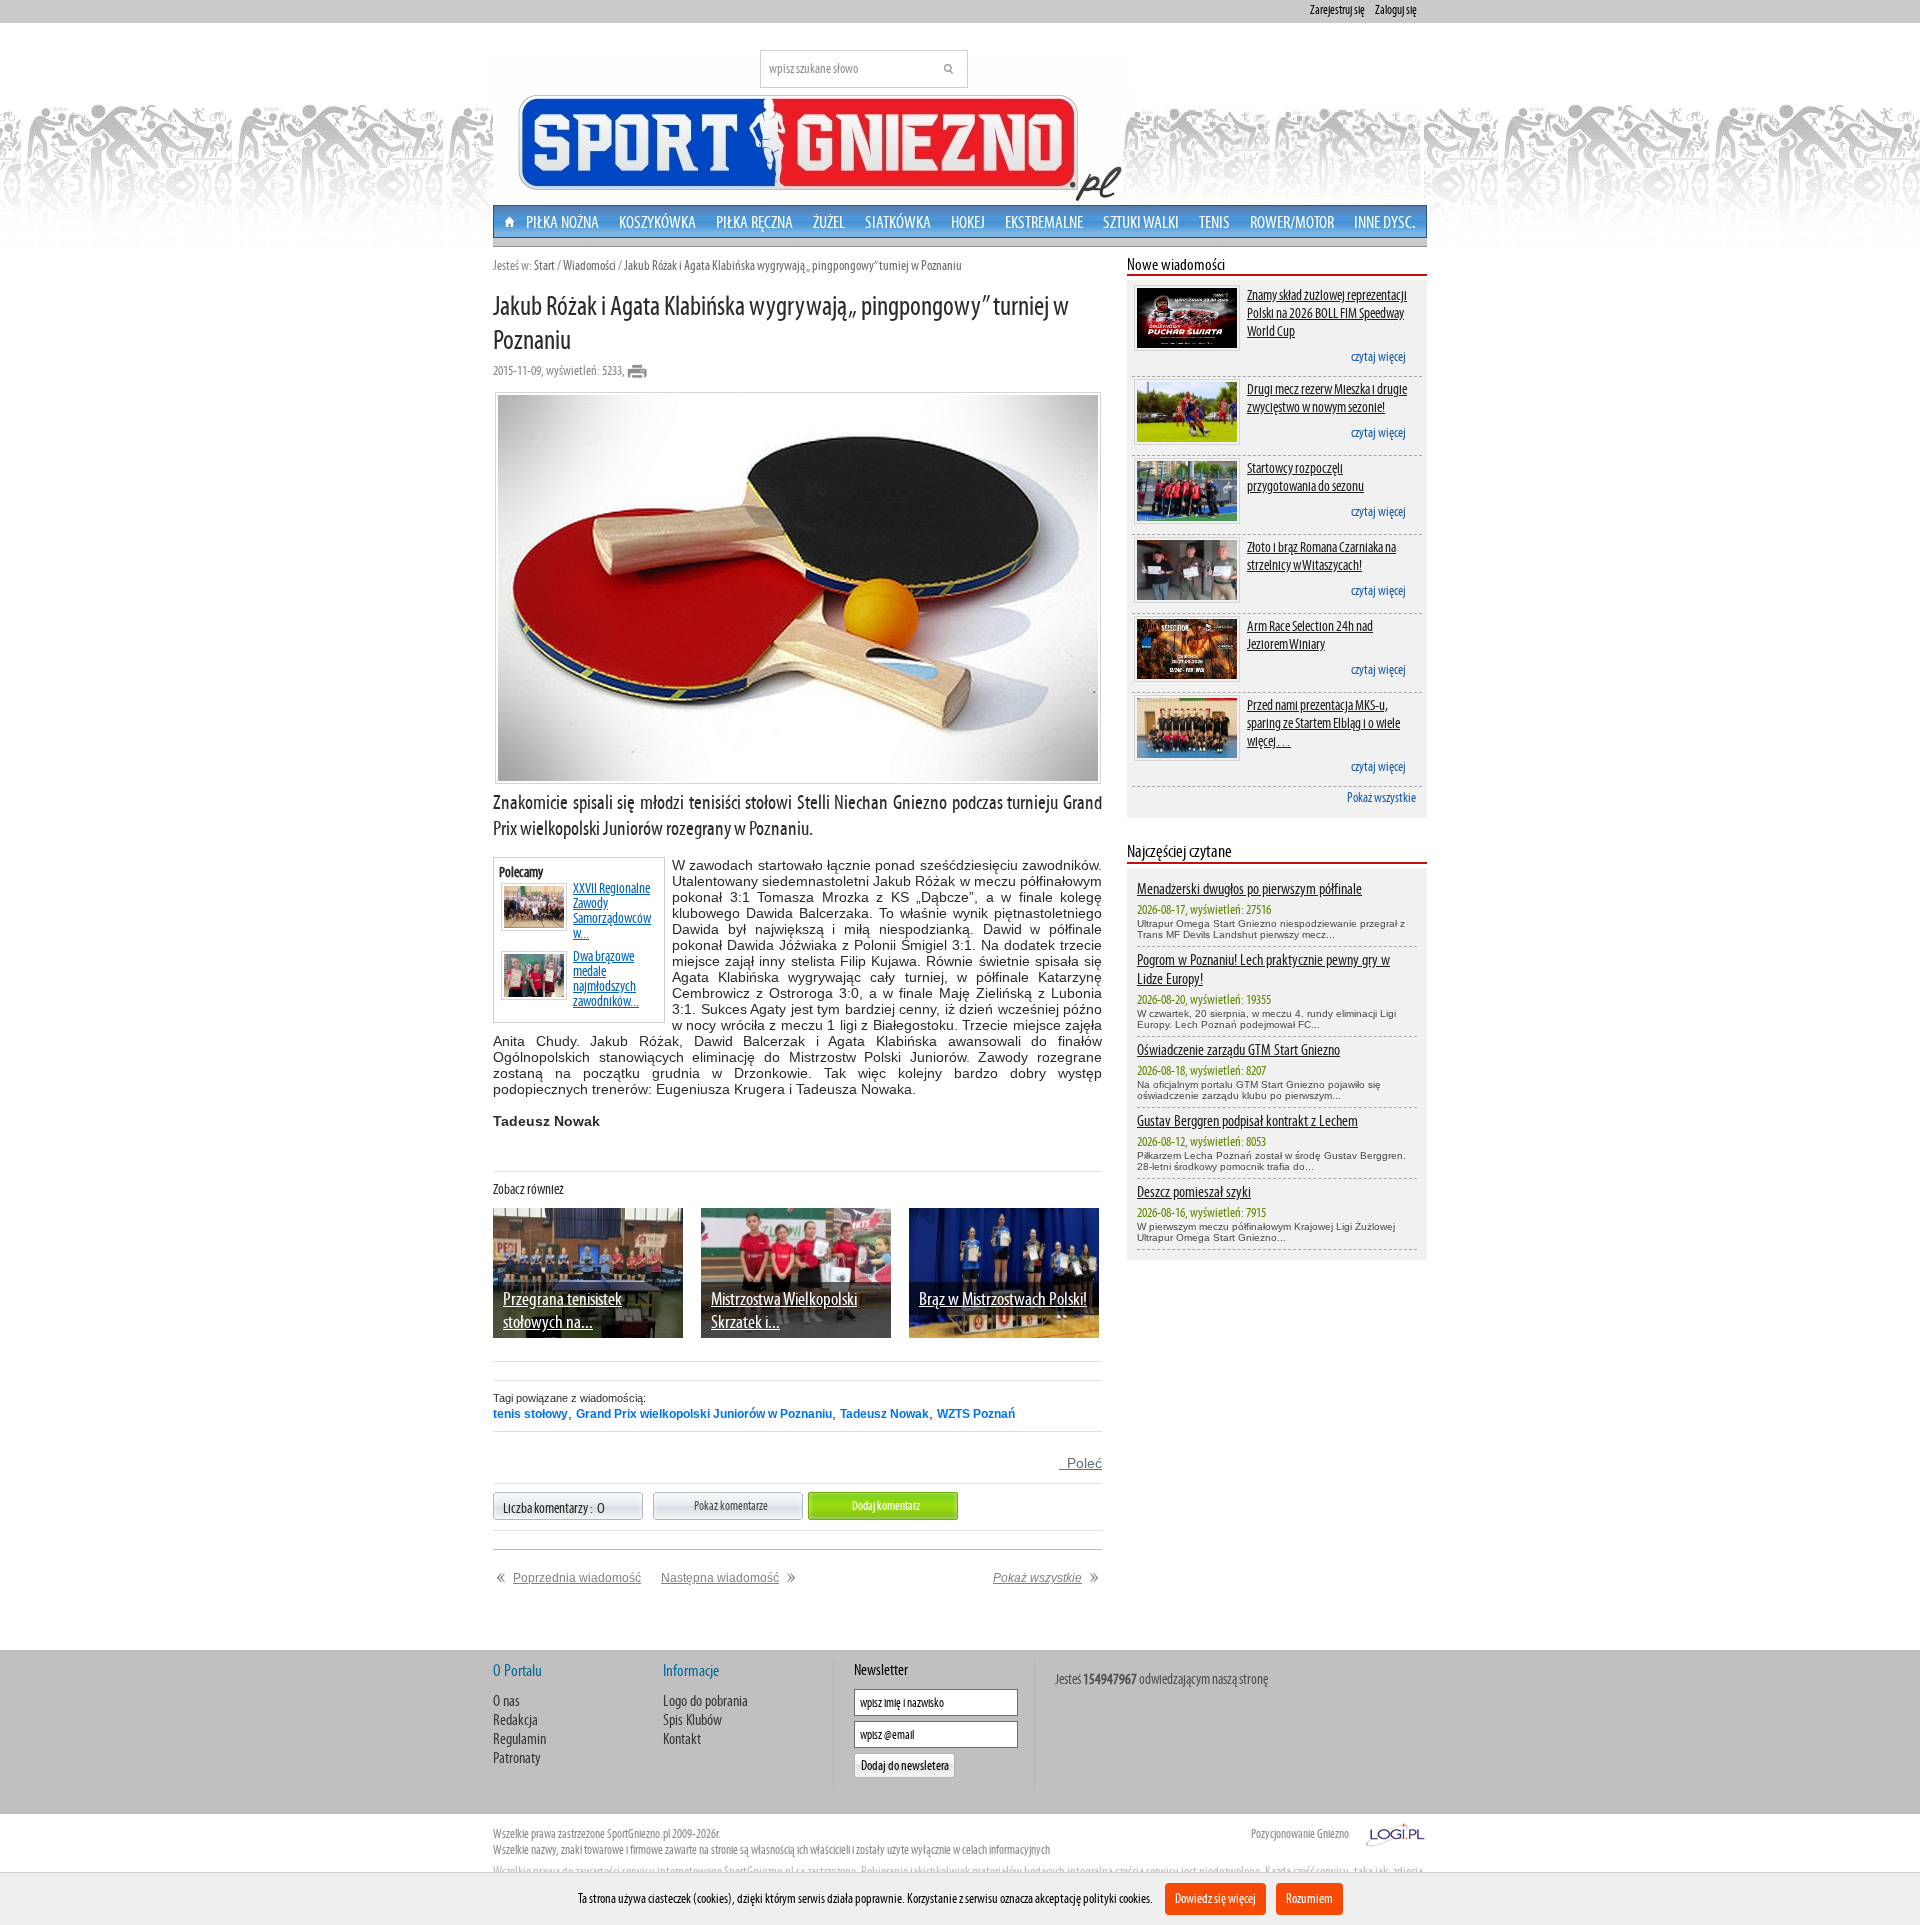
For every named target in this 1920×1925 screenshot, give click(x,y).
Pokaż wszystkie (1381, 797)
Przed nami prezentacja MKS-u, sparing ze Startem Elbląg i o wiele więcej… (1323, 723)
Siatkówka (898, 222)
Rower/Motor (1292, 222)
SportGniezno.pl (638, 1834)
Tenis (1214, 222)
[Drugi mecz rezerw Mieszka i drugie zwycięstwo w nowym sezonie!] (1187, 443)
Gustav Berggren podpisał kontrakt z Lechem (1247, 1120)
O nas (506, 1700)
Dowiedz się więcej (1215, 1898)
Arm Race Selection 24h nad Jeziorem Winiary (1310, 635)
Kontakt (682, 1738)
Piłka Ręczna (754, 222)
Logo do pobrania (705, 1700)
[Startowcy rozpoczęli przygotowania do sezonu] (1187, 522)
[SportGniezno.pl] (958, 199)
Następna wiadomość (720, 1578)
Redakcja (515, 1719)
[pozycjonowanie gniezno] (1395, 1832)
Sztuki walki (1141, 222)
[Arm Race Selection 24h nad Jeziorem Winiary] (1187, 680)
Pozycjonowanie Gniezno (1300, 1834)
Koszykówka (657, 222)
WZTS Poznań (976, 1414)
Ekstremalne (1044, 222)
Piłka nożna (562, 222)
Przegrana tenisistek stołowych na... (562, 1310)
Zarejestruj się (1337, 10)
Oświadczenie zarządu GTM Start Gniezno (1238, 1049)
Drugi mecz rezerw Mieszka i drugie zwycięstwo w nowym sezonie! (1327, 398)
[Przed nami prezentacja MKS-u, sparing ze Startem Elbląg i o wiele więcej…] (1187, 759)
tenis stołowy (530, 1414)
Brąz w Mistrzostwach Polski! (1003, 1298)
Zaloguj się (1396, 10)
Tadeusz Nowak (884, 1414)
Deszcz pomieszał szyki (1194, 1191)
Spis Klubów (692, 1719)
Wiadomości (589, 265)
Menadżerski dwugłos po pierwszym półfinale (1249, 888)
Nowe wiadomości (1176, 264)
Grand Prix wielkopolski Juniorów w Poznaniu (704, 1414)
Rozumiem (1309, 1898)
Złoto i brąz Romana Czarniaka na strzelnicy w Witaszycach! (1321, 556)
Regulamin (519, 1738)
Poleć (1080, 1463)
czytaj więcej (1378, 356)
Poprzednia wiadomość (577, 1578)
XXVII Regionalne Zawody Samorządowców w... (612, 911)
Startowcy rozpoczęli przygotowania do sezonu (1305, 477)
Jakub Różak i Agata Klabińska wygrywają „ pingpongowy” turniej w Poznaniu (793, 265)
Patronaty (517, 1757)
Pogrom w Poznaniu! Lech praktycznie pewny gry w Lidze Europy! (1263, 969)
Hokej (968, 222)
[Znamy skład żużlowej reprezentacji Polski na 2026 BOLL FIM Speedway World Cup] (1187, 349)
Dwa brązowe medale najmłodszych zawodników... (606, 979)
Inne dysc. (1384, 222)
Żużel (829, 222)
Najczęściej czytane (1179, 851)
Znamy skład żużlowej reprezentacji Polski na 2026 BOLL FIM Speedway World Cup (1327, 313)
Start (544, 265)
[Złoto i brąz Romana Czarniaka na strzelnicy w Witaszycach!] (1187, 601)
